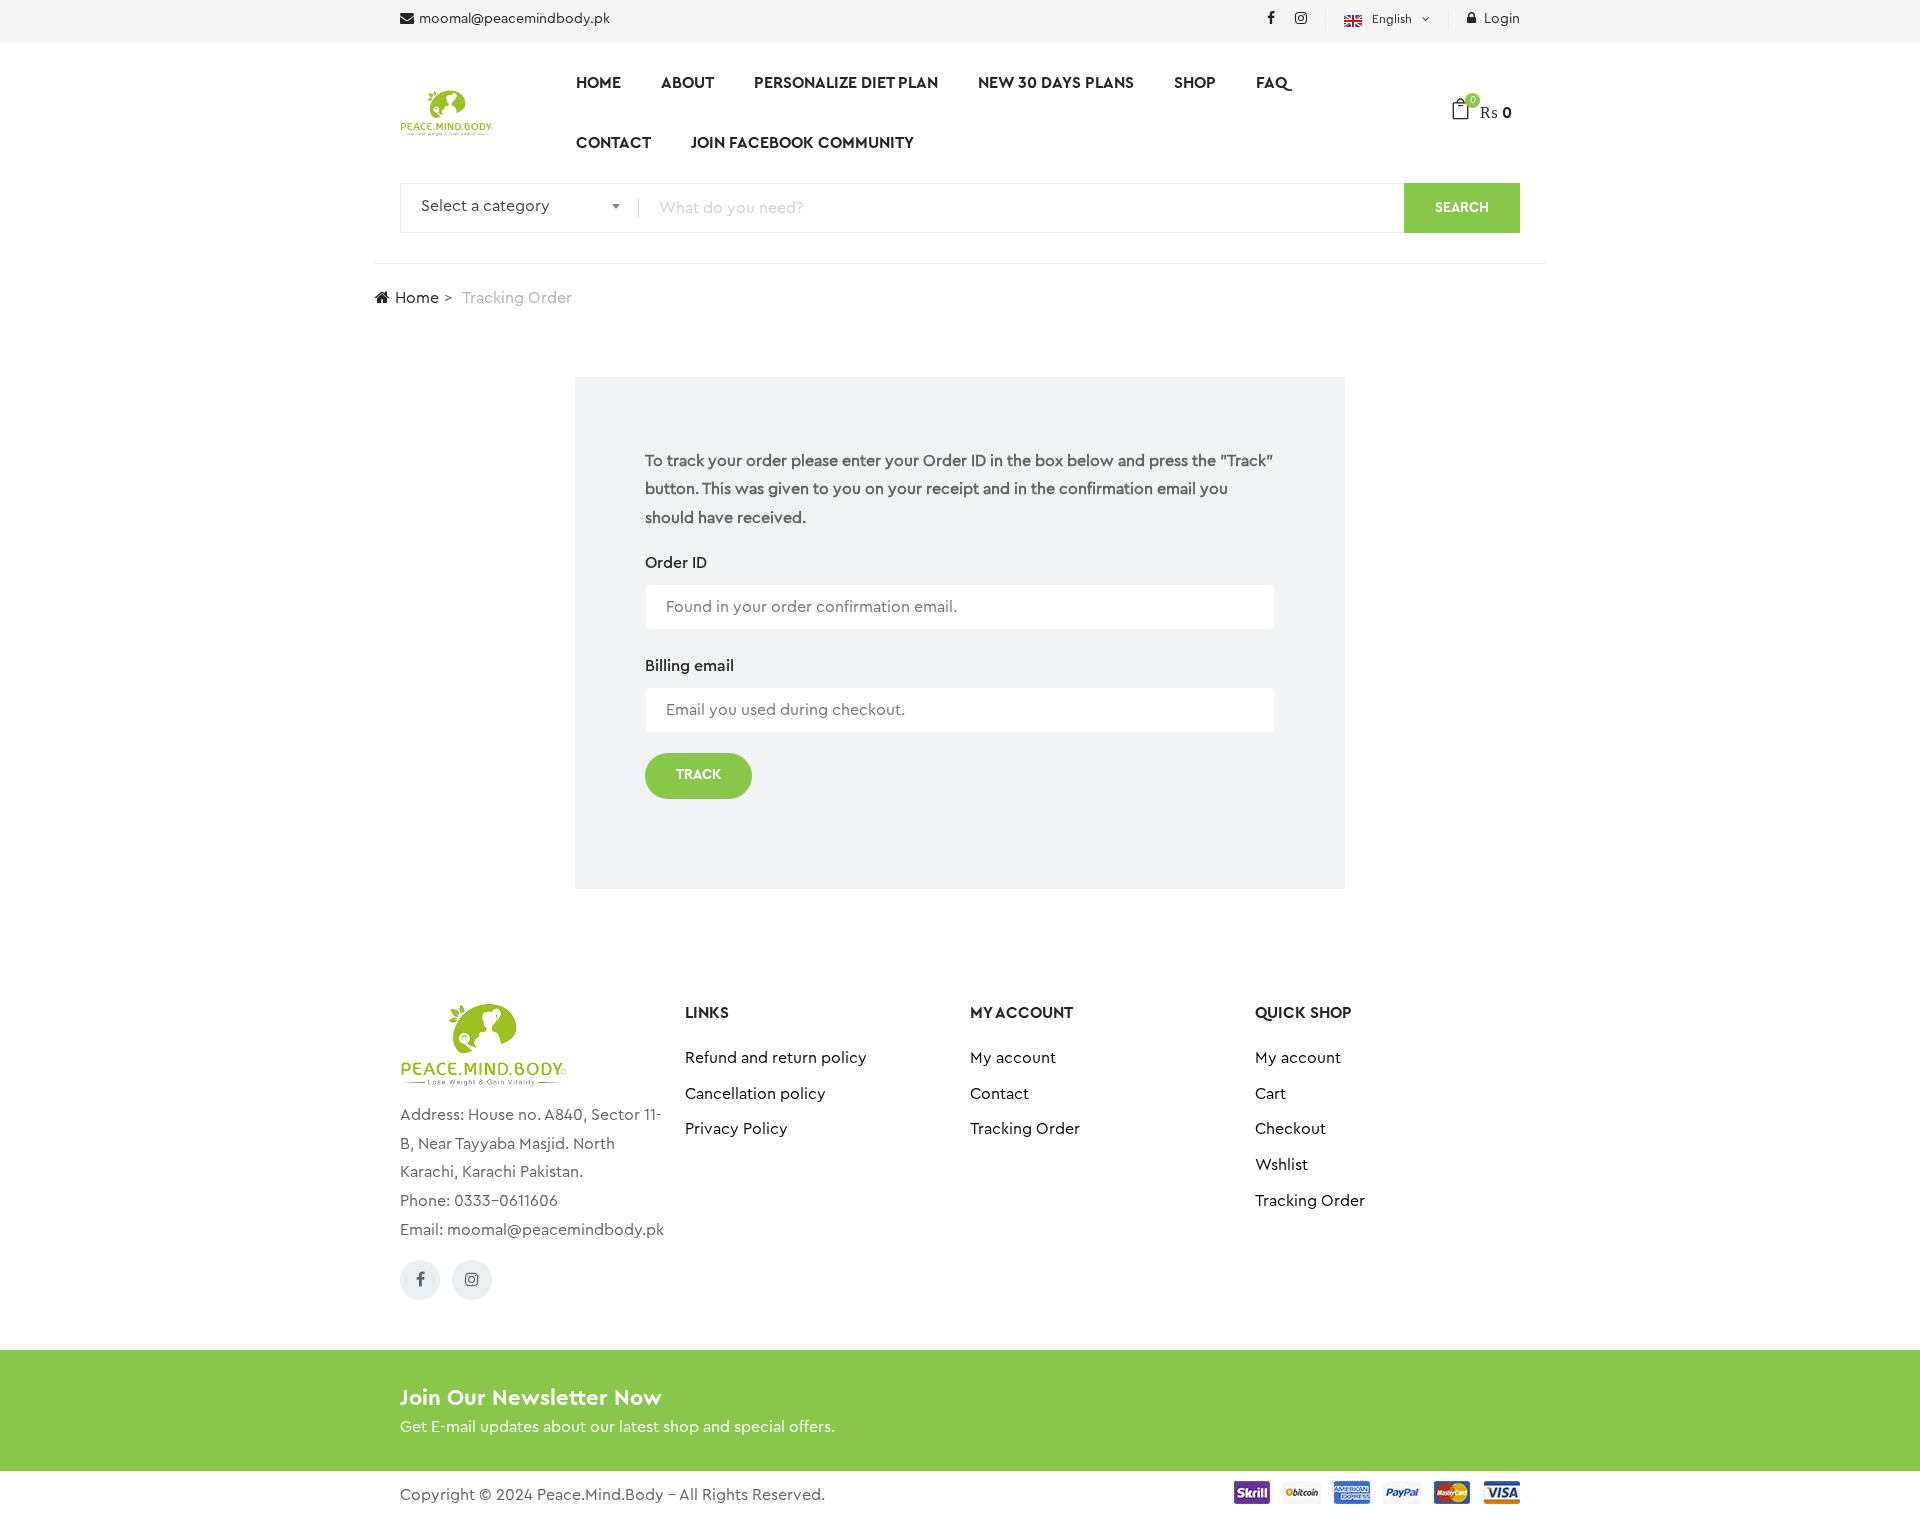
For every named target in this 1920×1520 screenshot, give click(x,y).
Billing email (689, 666)
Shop (1195, 83)
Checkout (1290, 1129)
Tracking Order (1025, 1129)
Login (1502, 19)
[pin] (1301, 20)
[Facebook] (420, 1280)
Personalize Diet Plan (846, 83)
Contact (613, 143)
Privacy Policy (736, 1129)
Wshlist (1281, 1165)
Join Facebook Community (802, 143)
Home (598, 83)
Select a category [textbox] (485, 206)
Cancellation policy (755, 1094)
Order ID (676, 563)
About (687, 83)
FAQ (1271, 83)
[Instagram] (472, 1280)
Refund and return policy (776, 1058)
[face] (1271, 20)
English (1392, 19)
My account (1013, 1058)
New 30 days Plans (1056, 83)
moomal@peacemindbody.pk (555, 1230)
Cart (1270, 1094)
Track (698, 775)
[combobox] (514, 208)
